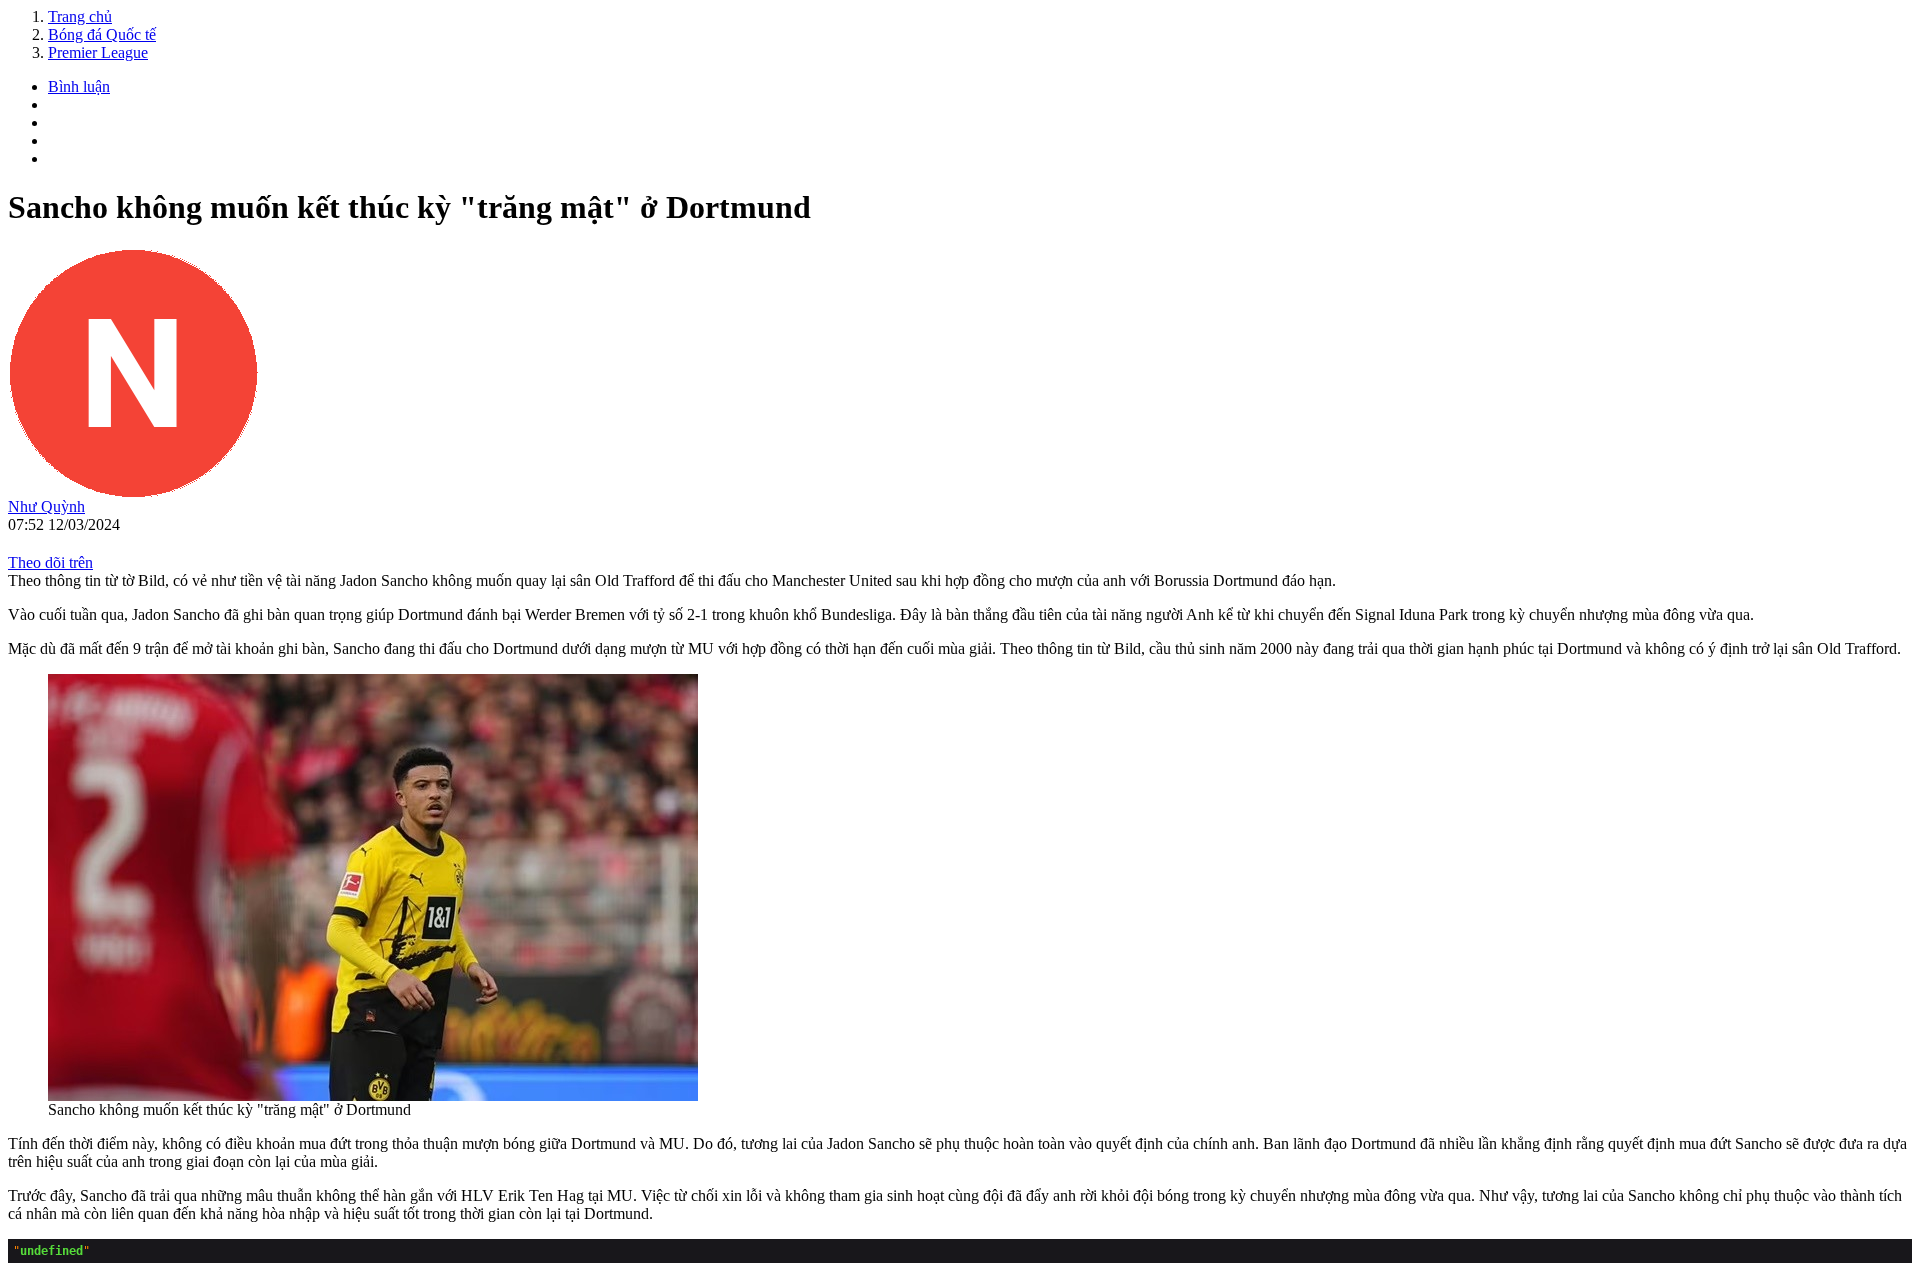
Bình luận (79, 86)
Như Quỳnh (46, 506)
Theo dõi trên (50, 562)
